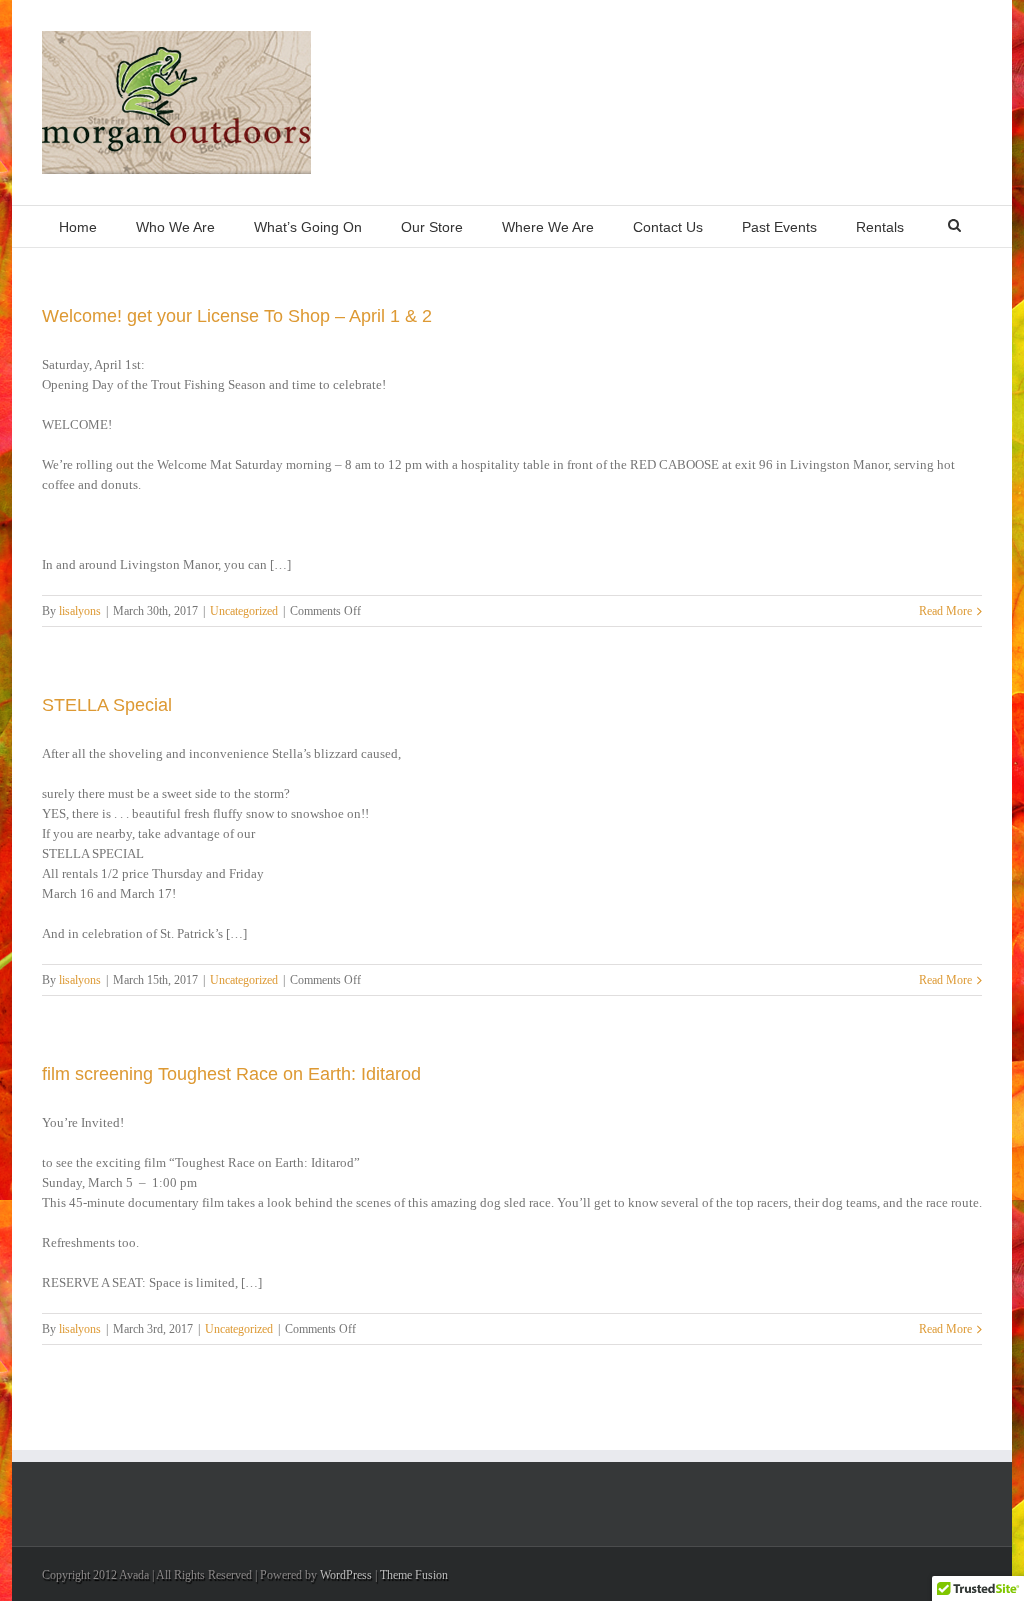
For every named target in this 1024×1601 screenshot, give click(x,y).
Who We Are (175, 227)
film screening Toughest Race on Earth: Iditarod (231, 1074)
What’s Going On (308, 227)
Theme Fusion (414, 1575)
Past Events (779, 227)
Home (78, 227)
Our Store (432, 227)
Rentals (880, 227)
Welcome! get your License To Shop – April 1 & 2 (237, 316)
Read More (945, 611)
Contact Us (668, 227)
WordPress (346, 1575)
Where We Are (548, 227)
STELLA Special (107, 705)
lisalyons (80, 611)
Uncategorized (244, 611)
